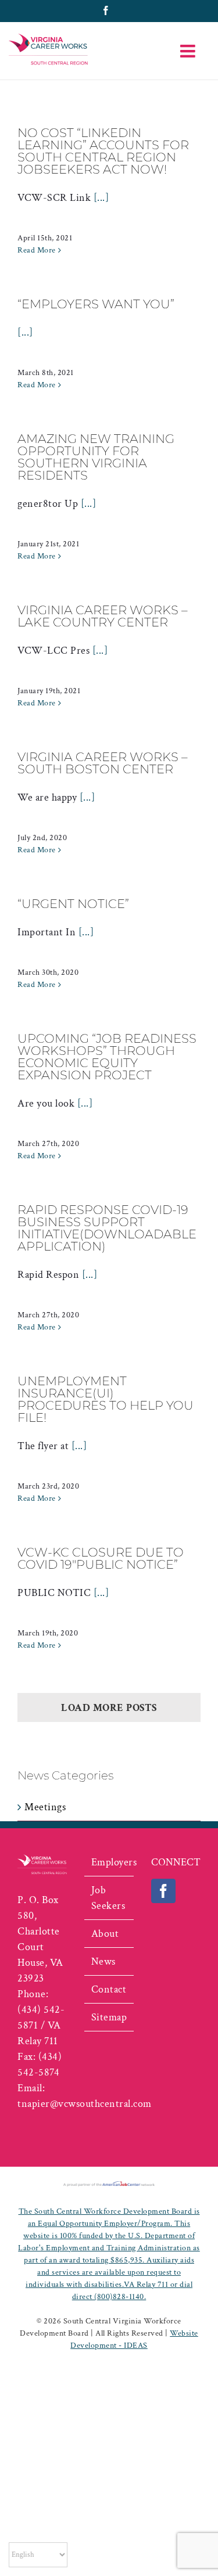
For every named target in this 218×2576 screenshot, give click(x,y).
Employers (110, 1862)
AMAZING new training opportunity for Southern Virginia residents (96, 457)
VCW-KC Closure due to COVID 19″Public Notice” (101, 1558)
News (103, 1961)
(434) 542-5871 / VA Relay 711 (41, 2025)
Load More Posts (109, 1708)
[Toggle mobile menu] (189, 51)
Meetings (45, 1807)
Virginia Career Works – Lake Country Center (103, 616)
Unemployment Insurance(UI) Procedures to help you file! (106, 1399)
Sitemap (109, 2017)
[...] (101, 198)
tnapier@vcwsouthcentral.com (85, 2104)
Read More (37, 250)
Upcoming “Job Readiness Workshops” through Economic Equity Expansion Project (107, 1057)
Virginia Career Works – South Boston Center (103, 763)
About (105, 1934)
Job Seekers (108, 1898)
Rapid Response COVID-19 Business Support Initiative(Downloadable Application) (107, 1228)
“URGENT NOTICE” (73, 904)
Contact (109, 1989)
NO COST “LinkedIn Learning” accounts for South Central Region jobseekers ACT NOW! (103, 151)
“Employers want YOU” (96, 304)
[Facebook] (164, 1891)
